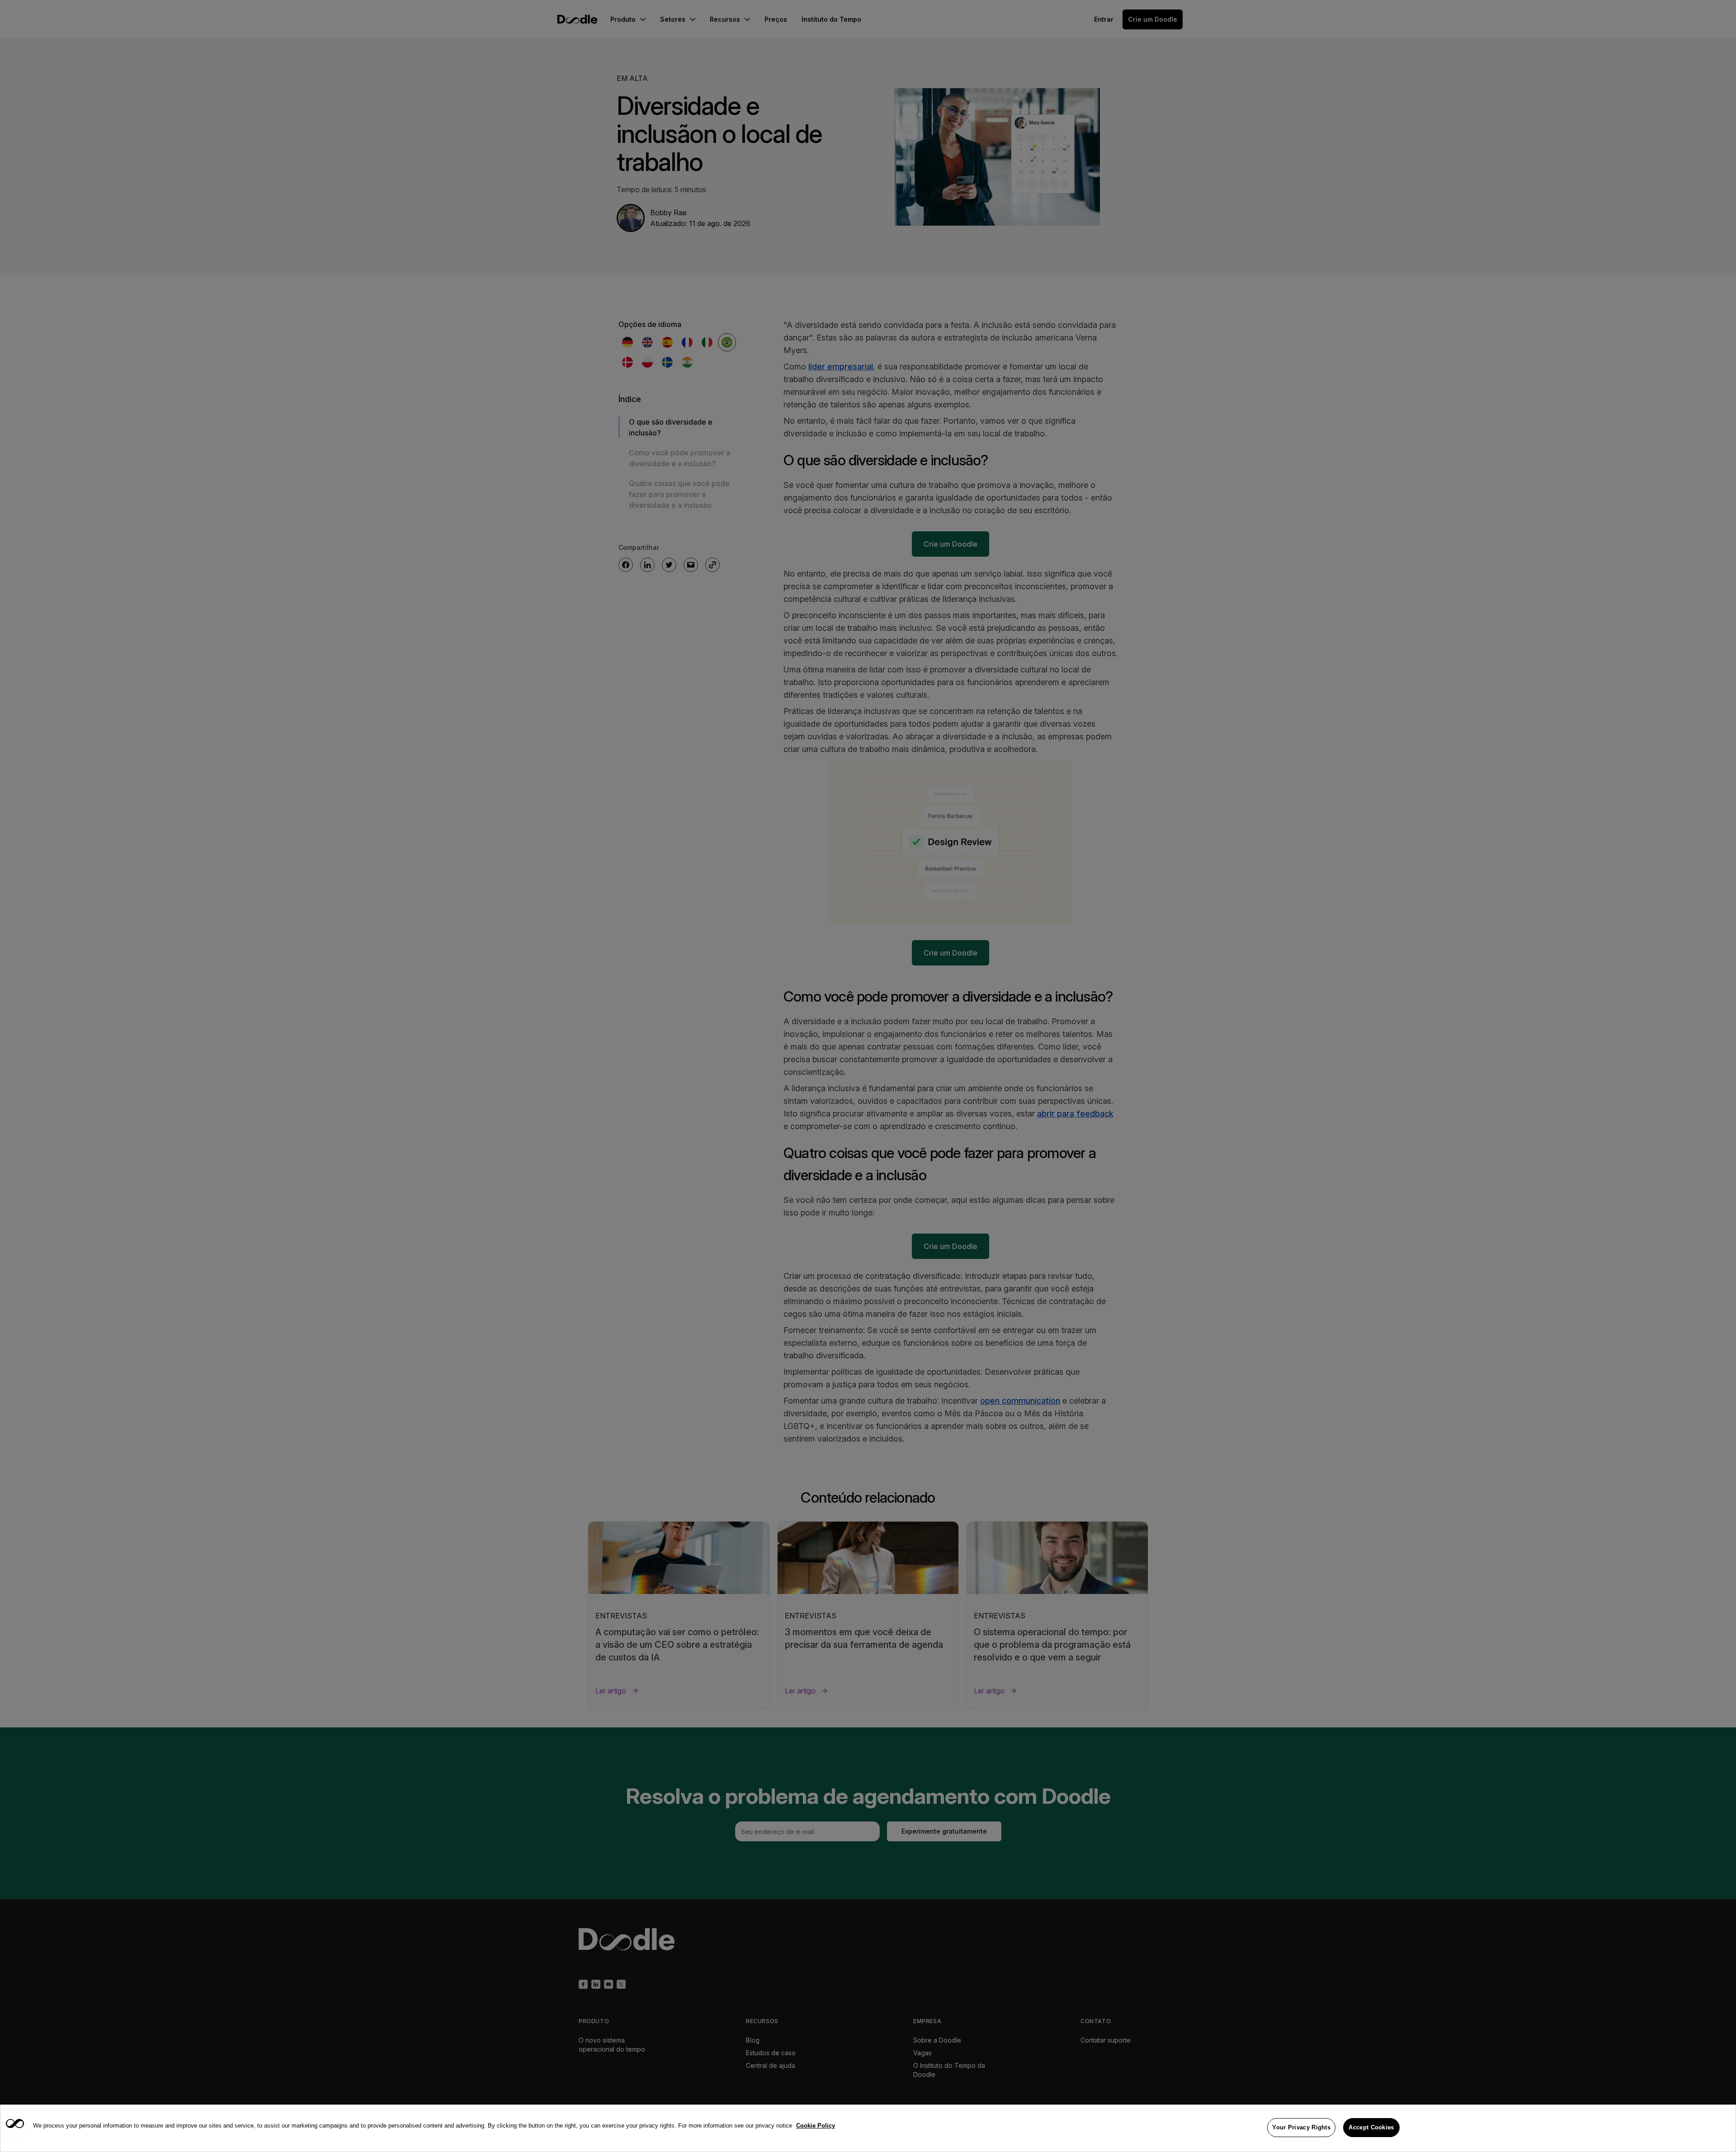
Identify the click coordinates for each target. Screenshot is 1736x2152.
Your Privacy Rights (1301, 2127)
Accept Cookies (1371, 2127)
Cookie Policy (816, 2126)
